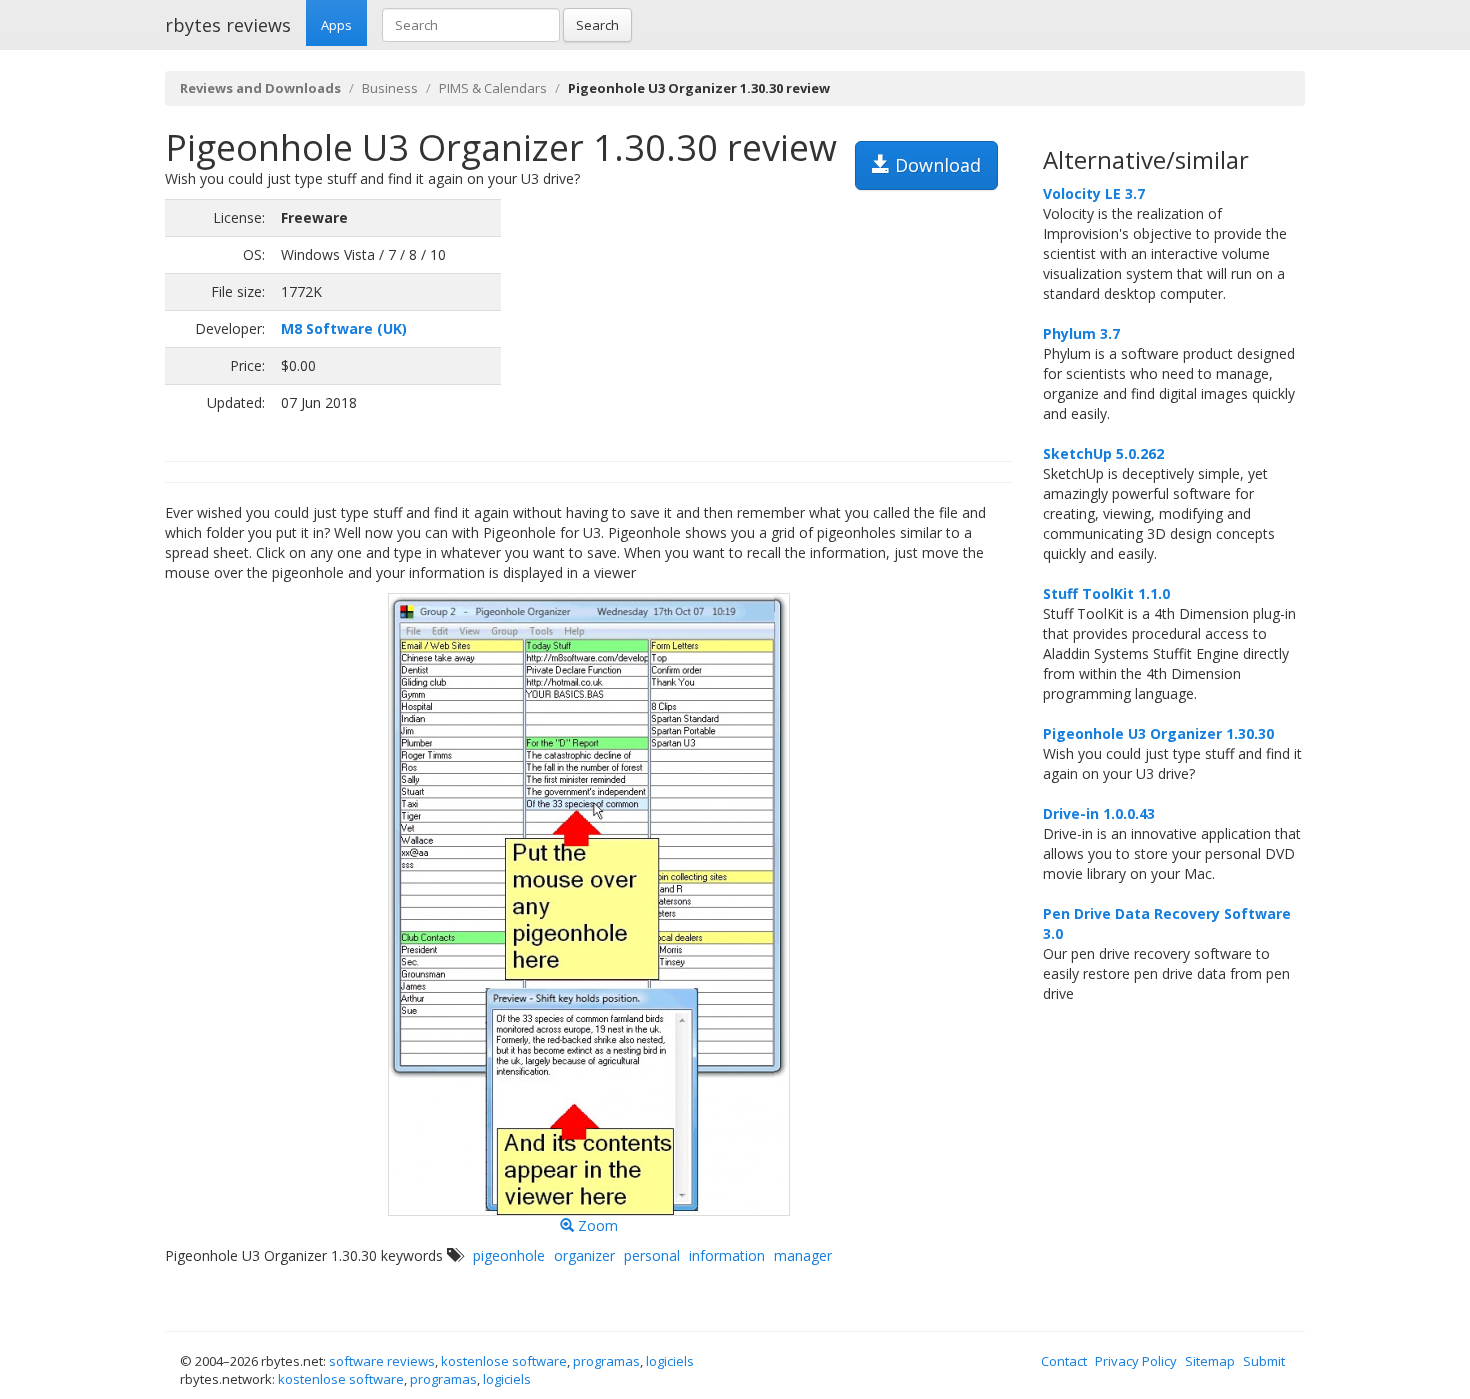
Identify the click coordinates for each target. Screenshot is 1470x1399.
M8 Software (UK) (344, 328)
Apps (336, 25)
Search (597, 25)
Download (935, 165)
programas (606, 1361)
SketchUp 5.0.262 (1103, 453)
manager (803, 1255)
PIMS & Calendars (493, 88)
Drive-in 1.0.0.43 (1099, 813)
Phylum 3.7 (1081, 333)
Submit (1264, 1361)
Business (390, 88)
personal (652, 1255)
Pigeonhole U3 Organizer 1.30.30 (1158, 733)
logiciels (670, 1361)
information (727, 1255)
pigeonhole (509, 1255)
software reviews (382, 1361)
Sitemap (1210, 1361)
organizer (584, 1255)
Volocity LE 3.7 (1094, 193)
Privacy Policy (1136, 1361)
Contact (1064, 1361)
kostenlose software (504, 1361)
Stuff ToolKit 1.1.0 (1106, 593)
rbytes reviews (228, 25)
